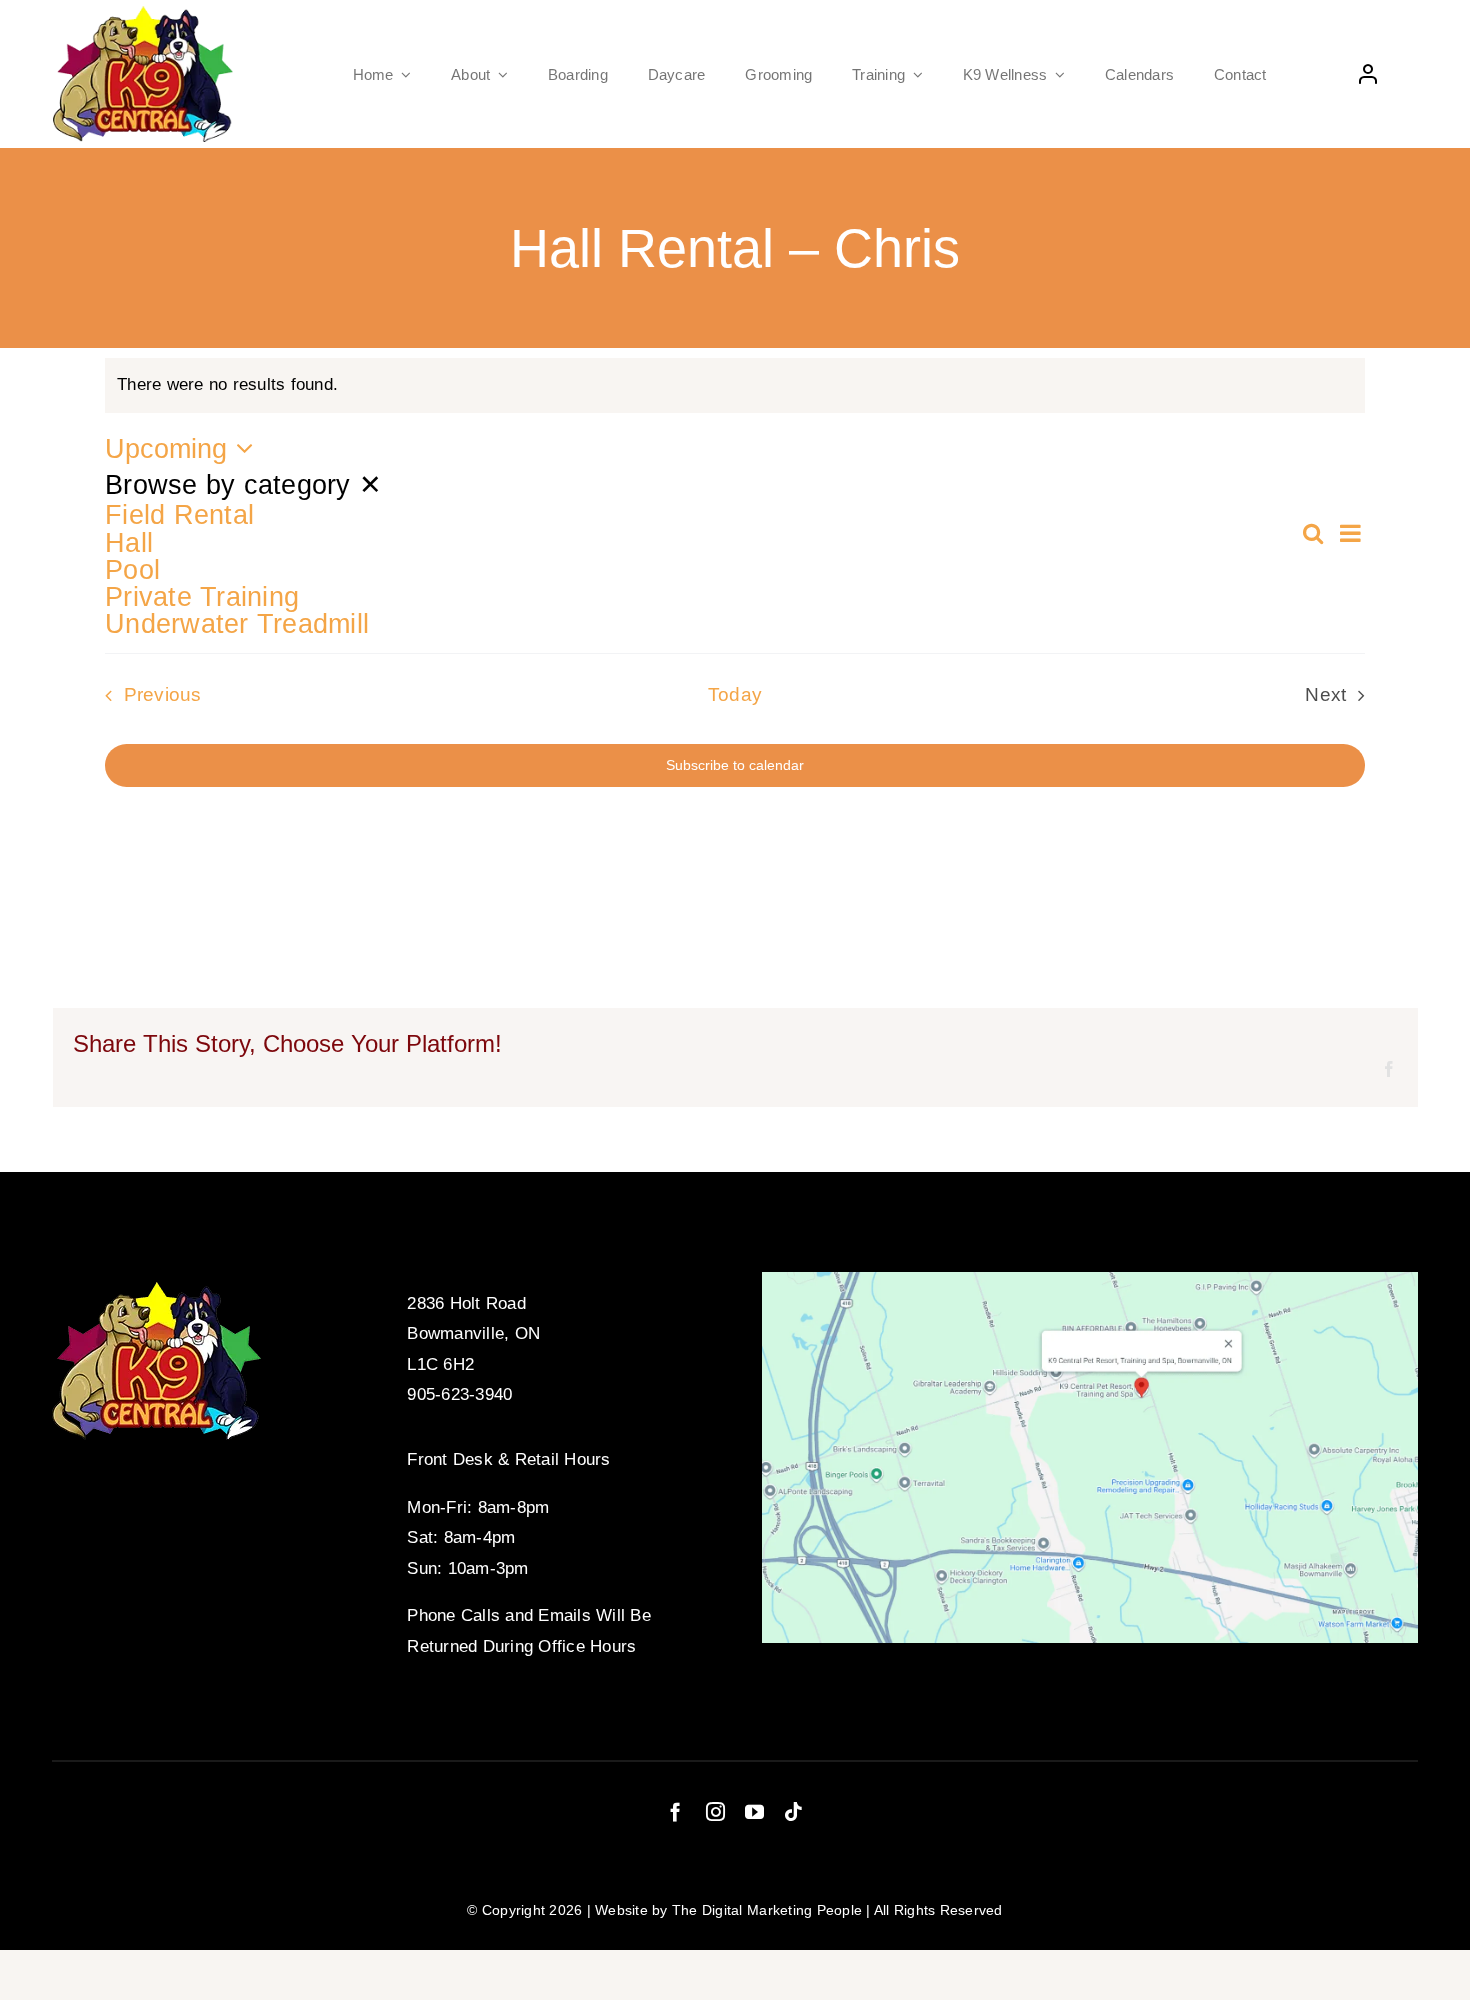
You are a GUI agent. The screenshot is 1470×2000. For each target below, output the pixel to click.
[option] (702, 514)
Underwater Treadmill (237, 623)
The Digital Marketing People (767, 1910)
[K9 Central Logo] (143, 14)
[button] (702, 553)
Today (735, 694)
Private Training (202, 596)
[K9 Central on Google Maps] (1089, 1280)
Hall (129, 542)
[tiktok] (793, 1811)
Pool (132, 569)
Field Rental (179, 514)
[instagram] (715, 1811)
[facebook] (675, 1811)
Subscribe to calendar (735, 765)
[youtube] (754, 1811)
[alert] (735, 385)
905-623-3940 (459, 1394)
